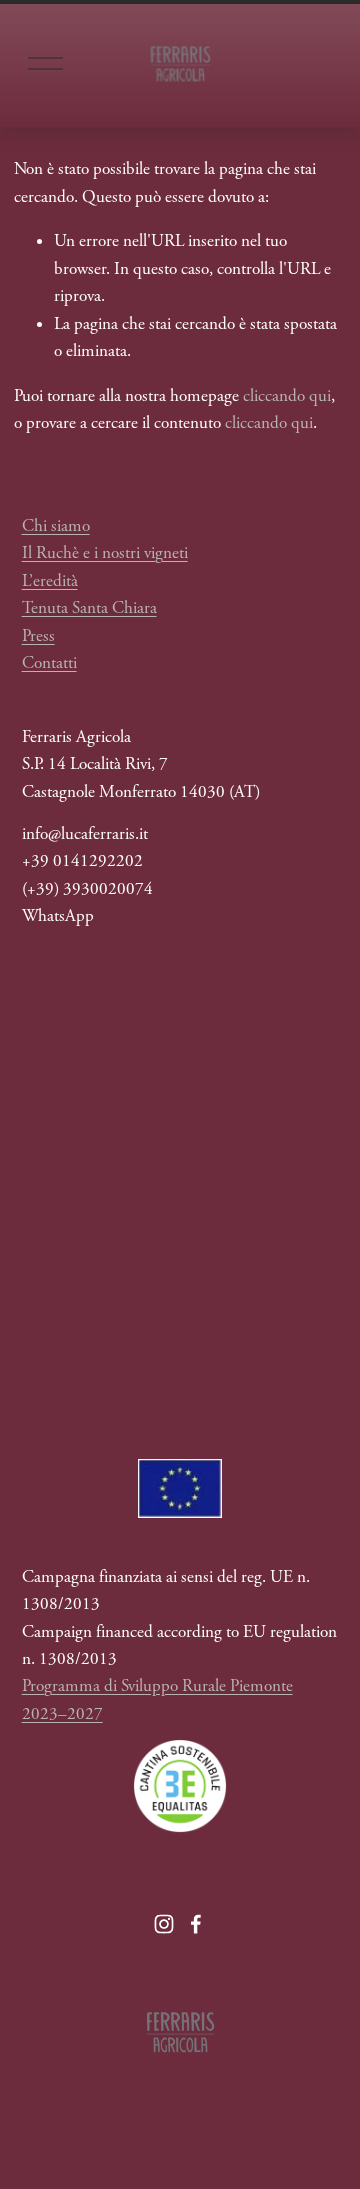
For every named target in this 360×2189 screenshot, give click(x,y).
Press (38, 636)
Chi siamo (56, 526)
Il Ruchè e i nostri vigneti (105, 553)
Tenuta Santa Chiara (89, 608)
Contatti (49, 663)
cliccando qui (287, 396)
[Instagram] (164, 1924)
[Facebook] (196, 1924)
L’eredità (50, 581)
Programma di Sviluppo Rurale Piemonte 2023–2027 (157, 1699)
